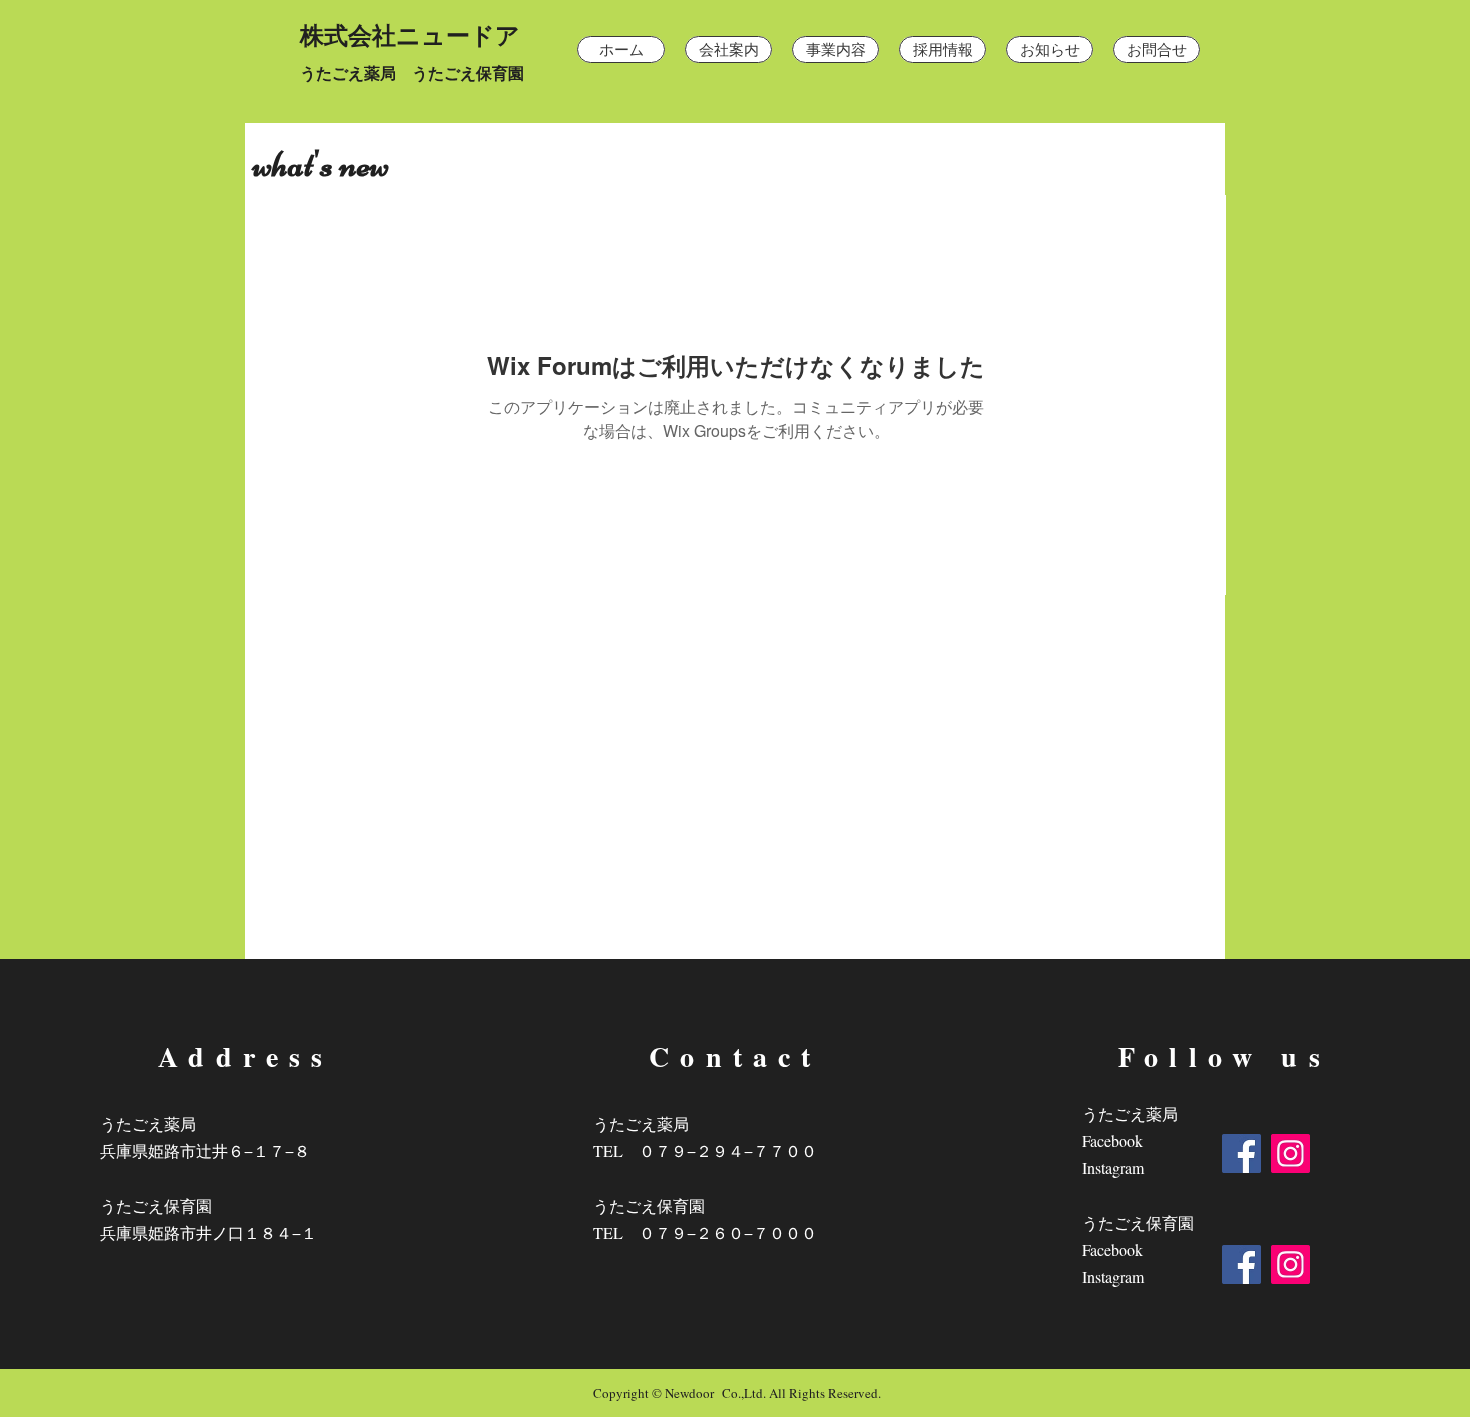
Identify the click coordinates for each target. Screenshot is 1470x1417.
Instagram (1113, 1167)
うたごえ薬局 (1130, 1113)
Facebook (1112, 1140)
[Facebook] (1241, 1153)
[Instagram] (1290, 1153)
